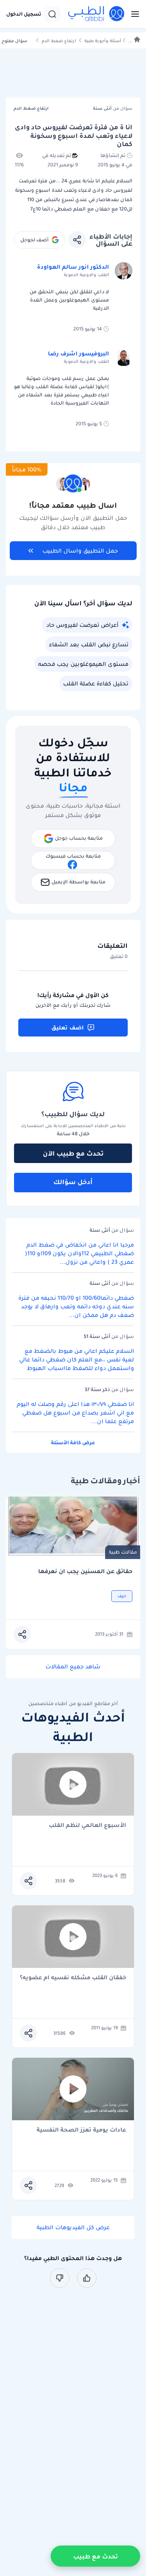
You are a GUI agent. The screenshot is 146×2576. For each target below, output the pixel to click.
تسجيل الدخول (24, 14)
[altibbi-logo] (97, 14)
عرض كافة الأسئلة (73, 1442)
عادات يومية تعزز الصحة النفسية (81, 2130)
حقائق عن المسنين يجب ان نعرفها (85, 1571)
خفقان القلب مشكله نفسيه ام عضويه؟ (73, 1978)
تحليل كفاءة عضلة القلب (96, 683)
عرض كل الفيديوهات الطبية (73, 2227)
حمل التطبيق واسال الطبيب (80, 551)
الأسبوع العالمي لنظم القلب (87, 1826)
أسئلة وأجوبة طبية (103, 41)
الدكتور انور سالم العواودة (73, 267)
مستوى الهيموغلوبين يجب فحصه (83, 664)
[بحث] (52, 14)
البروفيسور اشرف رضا (78, 353)
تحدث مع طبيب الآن (73, 1153)
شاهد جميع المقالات (73, 1666)
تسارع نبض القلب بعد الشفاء (89, 644)
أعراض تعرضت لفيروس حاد (82, 625)
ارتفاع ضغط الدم (59, 41)
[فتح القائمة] (133, 14)
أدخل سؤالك (73, 1182)
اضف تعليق (68, 1028)
